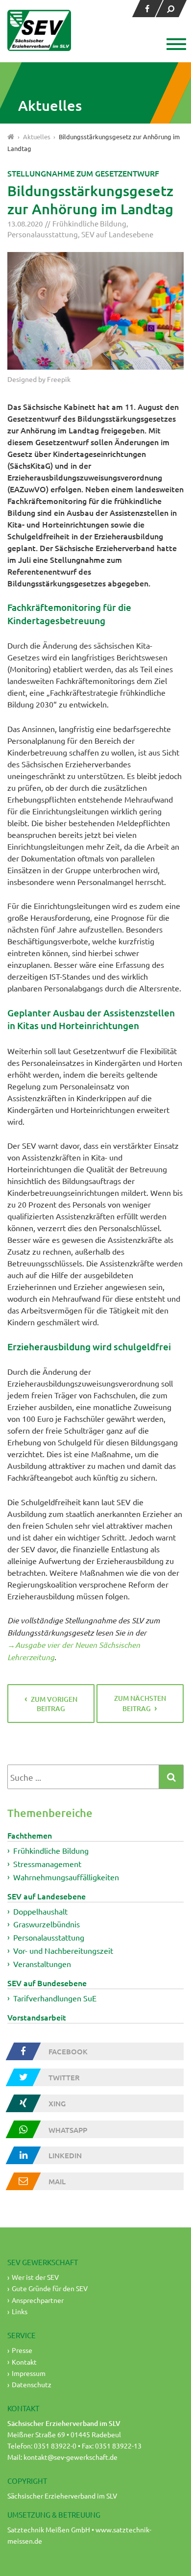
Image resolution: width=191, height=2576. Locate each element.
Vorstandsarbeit (37, 2017)
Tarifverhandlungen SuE (55, 1998)
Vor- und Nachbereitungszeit (63, 1950)
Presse (22, 2350)
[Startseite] (11, 137)
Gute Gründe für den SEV (50, 2288)
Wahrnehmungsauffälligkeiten (66, 1877)
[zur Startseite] (39, 30)
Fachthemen (30, 1835)
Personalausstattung (43, 234)
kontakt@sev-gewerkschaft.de (71, 2457)
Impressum (29, 2373)
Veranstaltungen (42, 1964)
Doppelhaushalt (40, 1911)
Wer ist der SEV (35, 2277)
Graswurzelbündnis (47, 1924)
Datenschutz (32, 2384)
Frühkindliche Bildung (89, 223)
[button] (175, 45)
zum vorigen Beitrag (54, 1704)
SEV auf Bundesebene (47, 1983)
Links (20, 2311)
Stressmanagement (47, 1864)
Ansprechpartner (38, 2300)
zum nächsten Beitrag (140, 1704)
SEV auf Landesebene (117, 234)
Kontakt (24, 2362)
